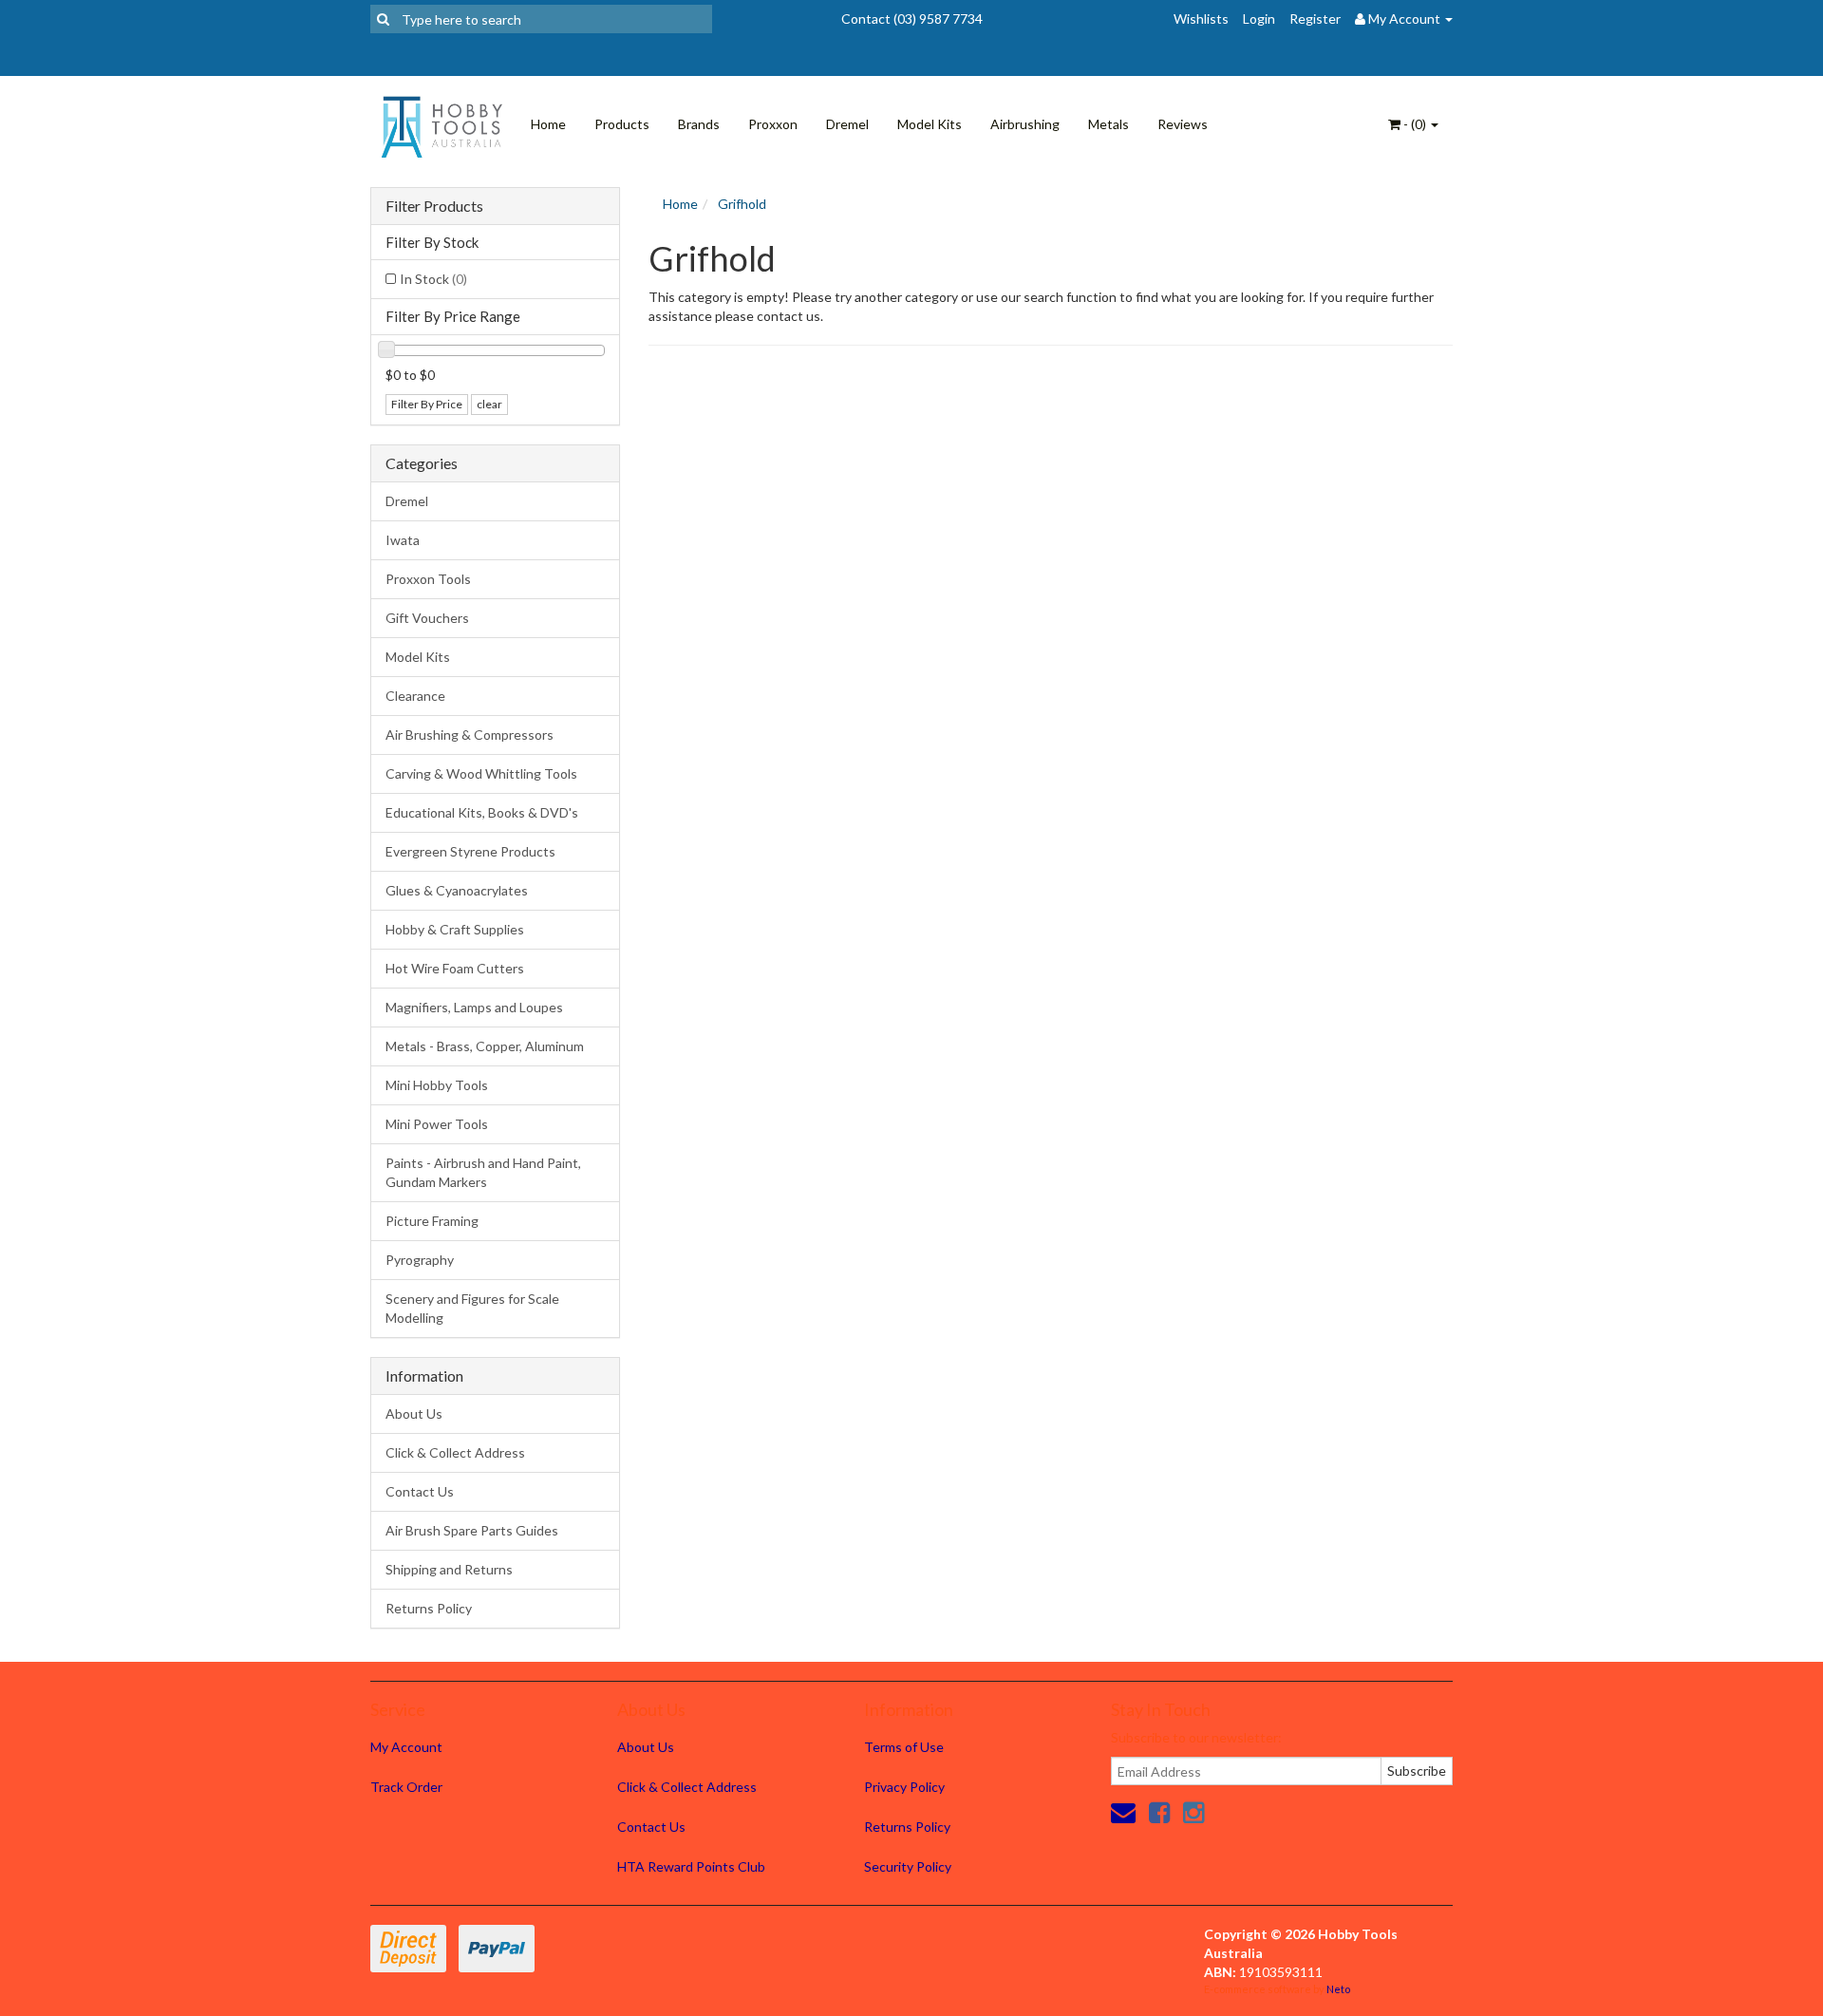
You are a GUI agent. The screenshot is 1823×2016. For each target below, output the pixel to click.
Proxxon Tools (428, 579)
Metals (1109, 124)
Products (622, 124)
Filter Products (434, 206)
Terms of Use (904, 1747)
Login (1259, 19)
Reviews (1183, 124)
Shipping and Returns (449, 1569)
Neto (1338, 1989)
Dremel (847, 124)
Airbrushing (1025, 124)
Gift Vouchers (427, 618)
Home (548, 124)
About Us (414, 1413)
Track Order (406, 1787)
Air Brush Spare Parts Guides (472, 1530)
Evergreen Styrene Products (470, 851)
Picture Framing (432, 1221)
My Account (406, 1747)
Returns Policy (429, 1608)
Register (1315, 19)
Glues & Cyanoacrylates (457, 890)
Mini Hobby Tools (437, 1085)
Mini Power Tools (437, 1124)
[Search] (383, 19)
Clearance (415, 696)
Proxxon (773, 124)
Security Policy (908, 1866)
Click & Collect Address (455, 1452)
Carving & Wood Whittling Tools (481, 773)
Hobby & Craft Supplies (455, 929)
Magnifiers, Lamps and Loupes (474, 1007)
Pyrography (420, 1260)
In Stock (433, 279)
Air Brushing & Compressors (470, 735)
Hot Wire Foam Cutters (455, 968)
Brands (699, 124)
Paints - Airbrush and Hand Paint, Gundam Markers (483, 1172)
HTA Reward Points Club (691, 1866)
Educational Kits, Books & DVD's (482, 812)
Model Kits (930, 124)
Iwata (403, 540)
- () (1415, 124)
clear (489, 404)
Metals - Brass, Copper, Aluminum (485, 1046)
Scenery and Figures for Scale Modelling (472, 1308)
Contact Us (420, 1491)
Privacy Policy (904, 1787)
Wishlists (1201, 19)
